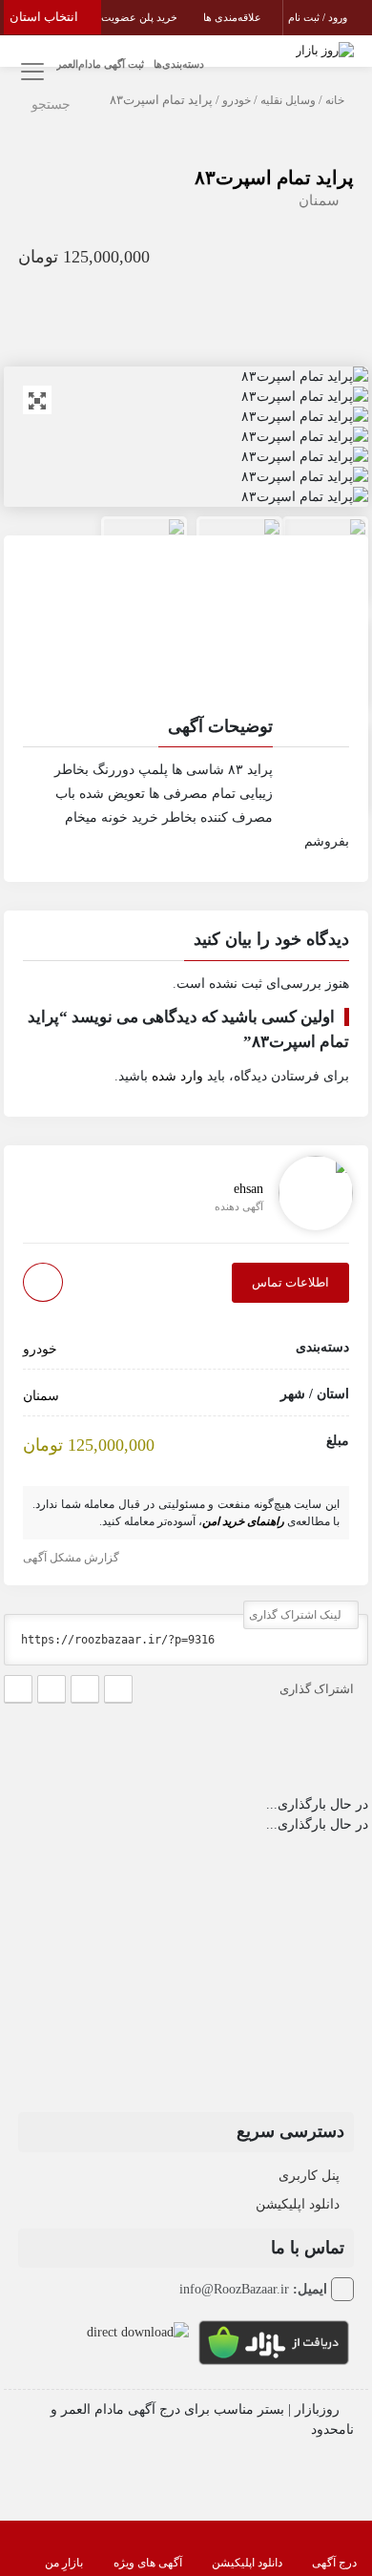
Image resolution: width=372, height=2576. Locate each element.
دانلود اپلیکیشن (298, 2204)
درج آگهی (334, 2563)
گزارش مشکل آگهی (72, 1558)
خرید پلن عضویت (141, 17)
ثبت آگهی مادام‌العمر (100, 64)
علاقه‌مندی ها (234, 17)
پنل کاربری (309, 2176)
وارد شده (177, 1076)
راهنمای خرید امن (243, 1521)
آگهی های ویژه (148, 2563)
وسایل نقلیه (288, 100)
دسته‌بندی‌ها (179, 64)
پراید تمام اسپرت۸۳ (274, 178)
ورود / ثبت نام (319, 17)
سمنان (319, 200)
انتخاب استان (45, 17)
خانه (335, 100)
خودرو (237, 100)
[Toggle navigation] (30, 72)
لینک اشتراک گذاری (297, 1615)
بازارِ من (64, 2563)
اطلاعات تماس (290, 1282)
